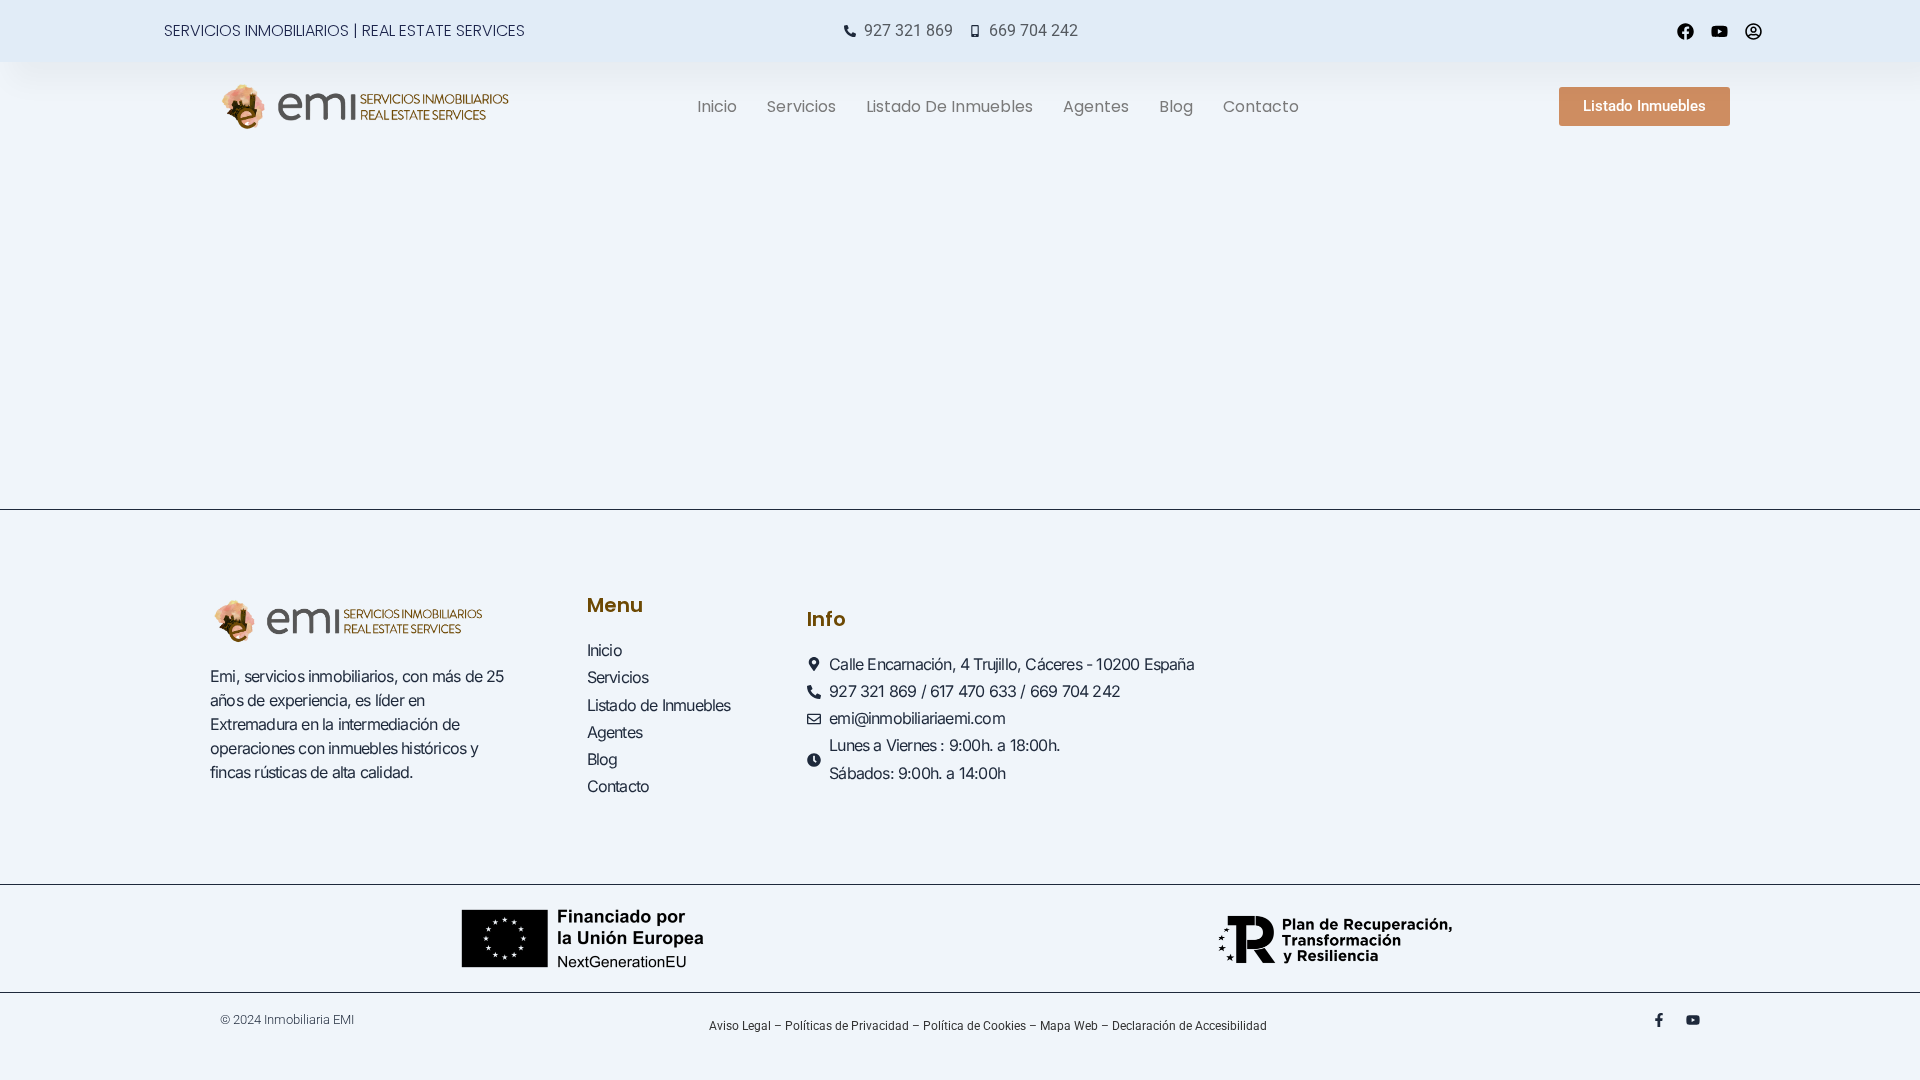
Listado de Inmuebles (949, 106)
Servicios (801, 106)
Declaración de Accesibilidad (1189, 1026)
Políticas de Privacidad (847, 1026)
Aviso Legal (740, 1026)
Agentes (1096, 106)
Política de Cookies (974, 1026)
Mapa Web (1069, 1026)
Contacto (1261, 106)
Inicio (717, 106)
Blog (1176, 106)
